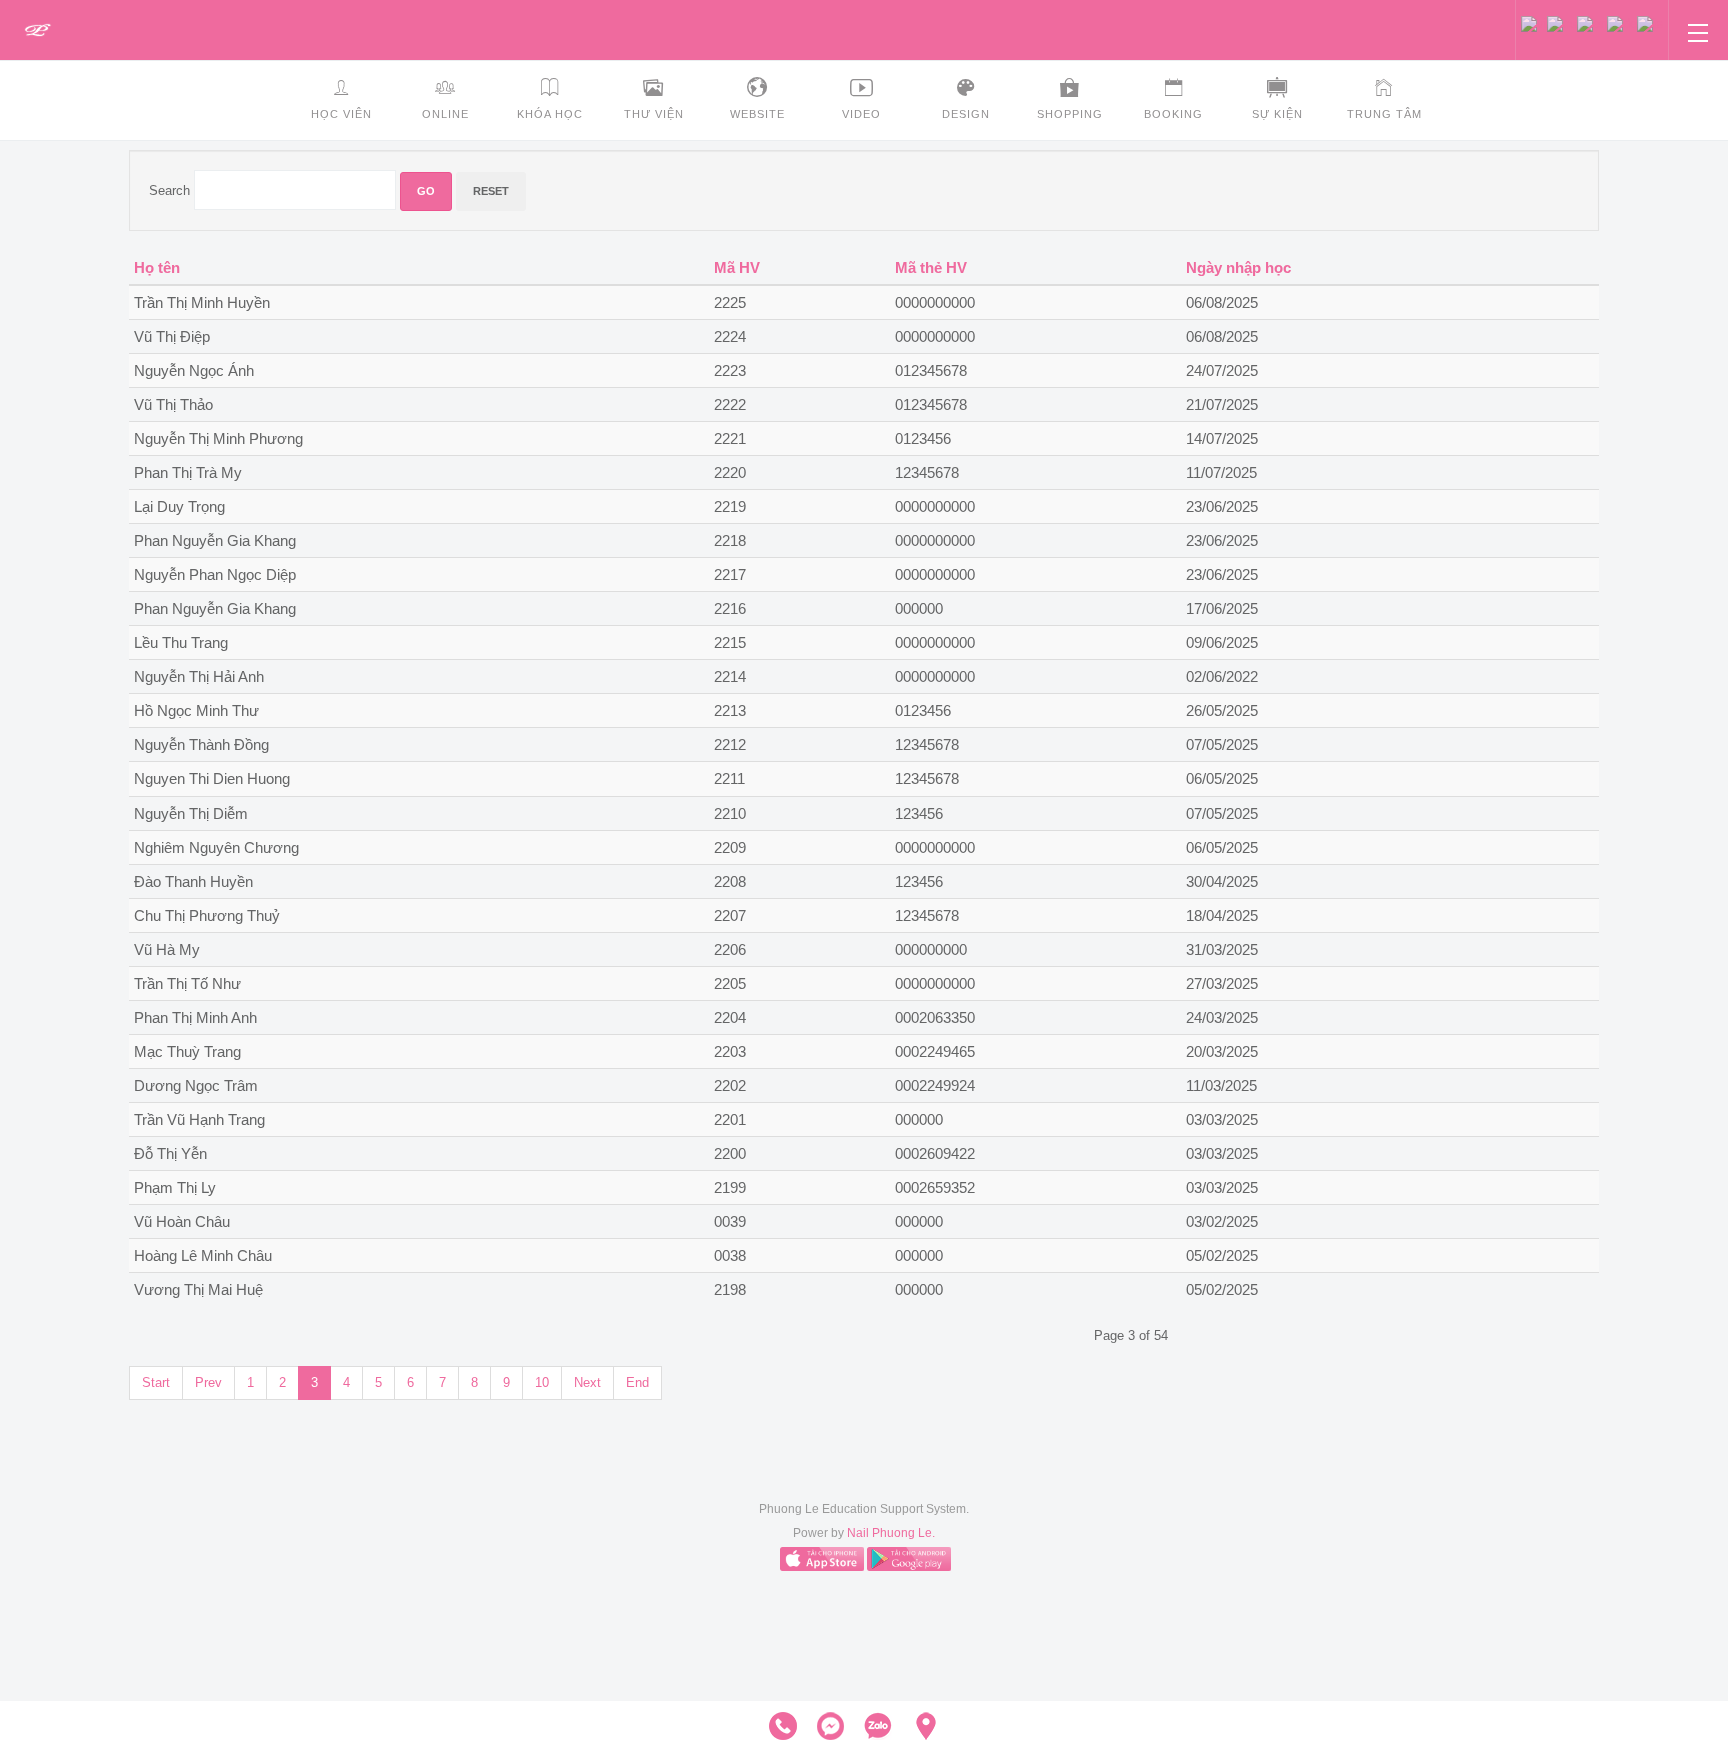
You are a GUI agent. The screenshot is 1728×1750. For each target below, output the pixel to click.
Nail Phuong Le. (891, 1533)
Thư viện (654, 114)
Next (587, 1382)
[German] (1622, 22)
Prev (208, 1382)
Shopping (1070, 114)
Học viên (341, 114)
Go (426, 191)
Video (861, 114)
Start (156, 1382)
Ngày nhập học (1238, 267)
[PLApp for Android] (909, 1559)
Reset (491, 191)
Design (966, 114)
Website (757, 114)
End (637, 1382)
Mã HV (737, 267)
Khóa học (550, 114)
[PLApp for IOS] (822, 1559)
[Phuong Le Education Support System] (38, 31)
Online (445, 114)
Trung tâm (1384, 114)
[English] (1592, 22)
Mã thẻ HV (931, 267)
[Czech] (1562, 22)
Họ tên (157, 267)
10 (542, 1382)
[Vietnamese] (1534, 22)
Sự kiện (1277, 114)
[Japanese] (1650, 22)
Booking (1173, 114)
